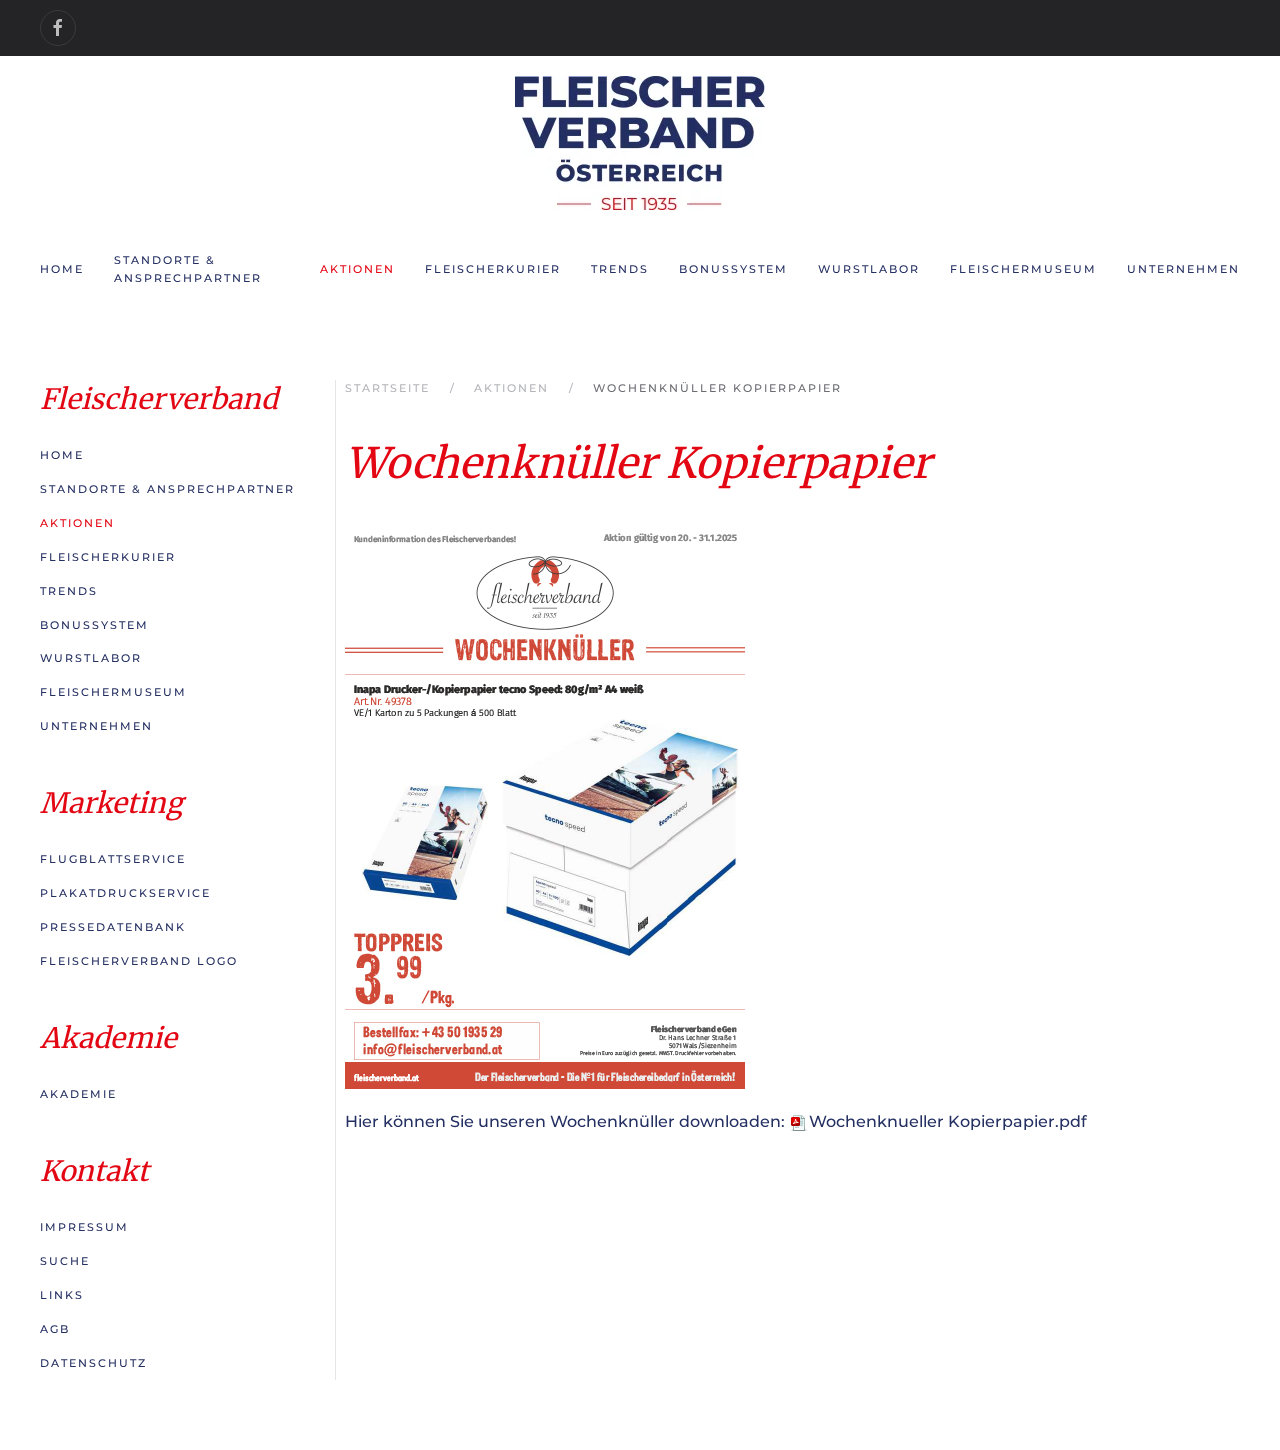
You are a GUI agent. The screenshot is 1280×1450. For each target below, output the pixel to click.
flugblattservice (113, 859)
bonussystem (733, 269)
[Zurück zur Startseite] (640, 143)
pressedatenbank (113, 927)
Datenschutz (93, 1363)
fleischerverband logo (139, 961)
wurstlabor (869, 269)
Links (62, 1295)
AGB (55, 1329)
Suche (65, 1261)
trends (620, 269)
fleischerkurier (493, 269)
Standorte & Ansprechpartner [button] (188, 269)
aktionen (357, 269)
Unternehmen (96, 726)
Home (62, 269)
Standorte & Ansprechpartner (167, 489)
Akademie (78, 1094)
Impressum (84, 1227)
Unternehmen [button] (1183, 269)
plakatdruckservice (125, 893)
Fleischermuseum (1023, 269)
